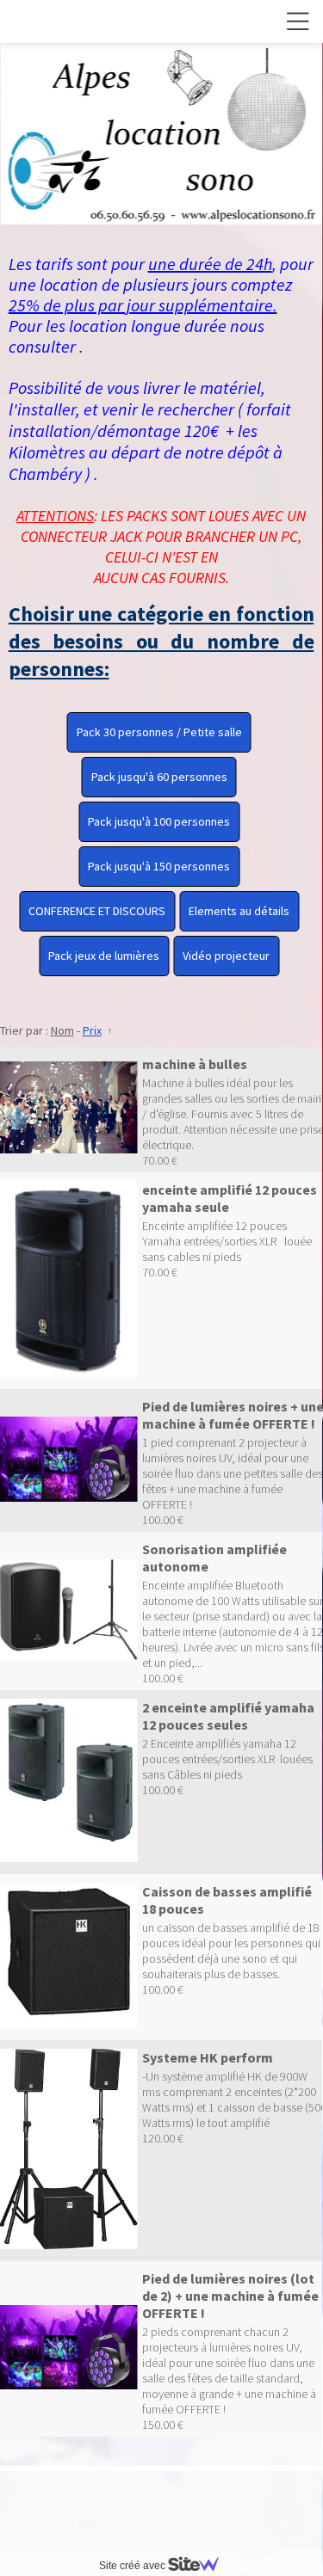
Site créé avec (134, 2566)
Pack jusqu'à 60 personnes (159, 777)
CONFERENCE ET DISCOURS (97, 911)
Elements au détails (239, 911)
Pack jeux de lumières (104, 956)
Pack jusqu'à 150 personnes (159, 866)
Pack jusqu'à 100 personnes (159, 821)
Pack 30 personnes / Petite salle (159, 732)
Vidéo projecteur (226, 956)
